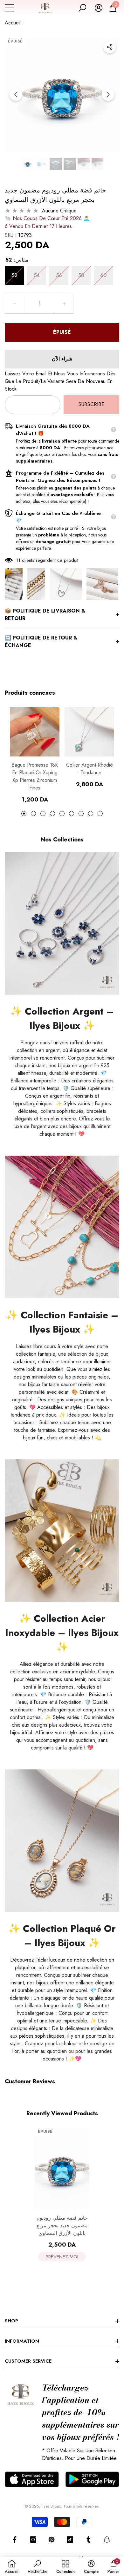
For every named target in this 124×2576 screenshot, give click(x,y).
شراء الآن (62, 359)
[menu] (10, 8)
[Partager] (110, 47)
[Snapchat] (107, 2540)
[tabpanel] (35, 755)
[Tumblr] (88, 2540)
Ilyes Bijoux (51, 2506)
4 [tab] (52, 814)
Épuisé (62, 332)
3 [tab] (43, 814)
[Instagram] (33, 2540)
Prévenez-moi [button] (62, 2257)
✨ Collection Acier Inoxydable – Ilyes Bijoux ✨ (62, 1633)
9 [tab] (100, 814)
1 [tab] (24, 814)
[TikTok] (70, 2540)
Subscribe (91, 404)
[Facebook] (15, 2540)
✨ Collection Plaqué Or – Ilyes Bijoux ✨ (62, 1936)
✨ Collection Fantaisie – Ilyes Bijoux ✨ (62, 1322)
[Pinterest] (52, 2540)
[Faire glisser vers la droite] (108, 94)
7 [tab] (81, 814)
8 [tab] (91, 814)
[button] (82, 8)
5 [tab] (62, 814)
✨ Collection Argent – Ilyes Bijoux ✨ (62, 1018)
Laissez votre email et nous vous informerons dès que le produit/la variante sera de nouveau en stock (60, 381)
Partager (110, 47)
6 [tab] (72, 814)
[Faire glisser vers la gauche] (16, 94)
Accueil (13, 23)
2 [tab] (33, 814)
